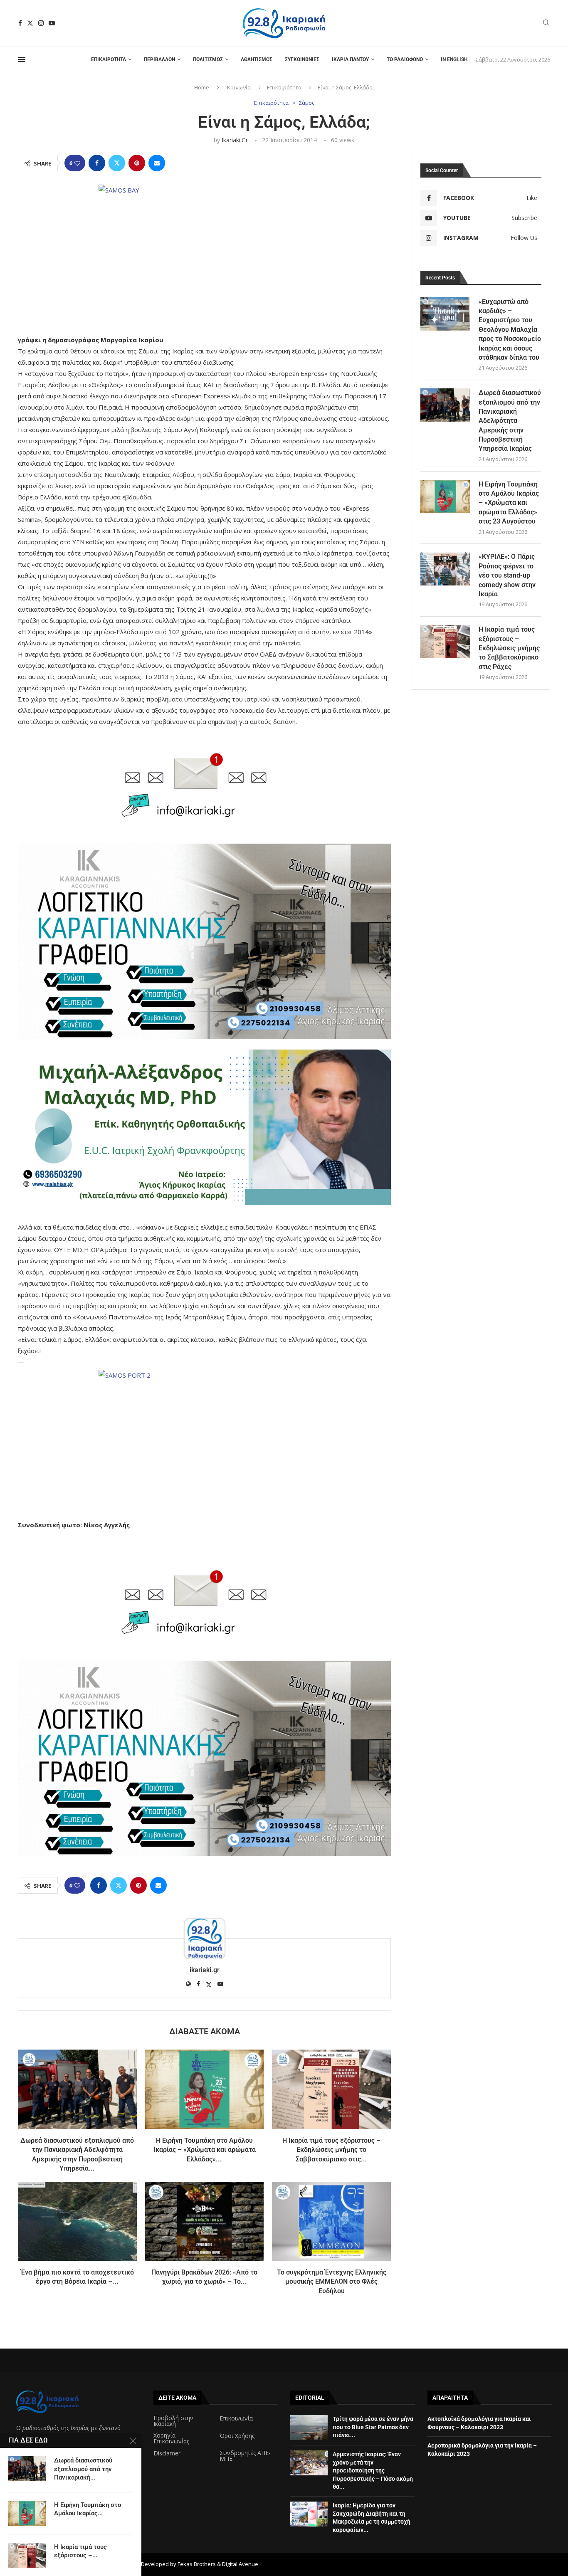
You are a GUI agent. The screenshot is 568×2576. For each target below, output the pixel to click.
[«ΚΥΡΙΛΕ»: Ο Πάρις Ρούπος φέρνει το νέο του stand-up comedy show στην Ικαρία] (445, 569)
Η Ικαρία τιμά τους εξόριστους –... (80, 2551)
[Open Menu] (22, 59)
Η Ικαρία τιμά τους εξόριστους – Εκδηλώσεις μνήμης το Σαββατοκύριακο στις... (331, 2150)
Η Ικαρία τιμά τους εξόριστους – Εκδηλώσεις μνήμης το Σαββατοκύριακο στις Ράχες (509, 648)
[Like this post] (77, 163)
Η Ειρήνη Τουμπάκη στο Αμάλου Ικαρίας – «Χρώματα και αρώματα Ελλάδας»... (205, 2150)
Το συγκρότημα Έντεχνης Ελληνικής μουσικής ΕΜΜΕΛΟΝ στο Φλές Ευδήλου (332, 2282)
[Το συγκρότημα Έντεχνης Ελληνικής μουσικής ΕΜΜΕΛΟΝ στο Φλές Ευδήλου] (331, 2221)
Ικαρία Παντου (350, 59)
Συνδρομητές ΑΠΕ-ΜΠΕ (245, 2456)
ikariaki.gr (235, 140)
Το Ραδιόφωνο (405, 59)
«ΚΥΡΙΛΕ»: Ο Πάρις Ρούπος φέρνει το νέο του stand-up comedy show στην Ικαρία (507, 575)
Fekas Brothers (197, 2564)
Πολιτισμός (208, 59)
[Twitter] (30, 23)
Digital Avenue (240, 2564)
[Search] (546, 23)
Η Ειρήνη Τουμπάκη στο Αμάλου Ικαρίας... (88, 2509)
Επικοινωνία (236, 2418)
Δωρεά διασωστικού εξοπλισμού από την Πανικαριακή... (83, 2469)
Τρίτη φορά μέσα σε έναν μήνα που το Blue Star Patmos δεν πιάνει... (373, 2427)
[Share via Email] (157, 163)
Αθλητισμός (257, 59)
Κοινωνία (239, 87)
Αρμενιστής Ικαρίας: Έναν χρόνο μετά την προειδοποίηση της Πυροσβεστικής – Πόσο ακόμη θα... (373, 2470)
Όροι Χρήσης (237, 2436)
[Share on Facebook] (97, 163)
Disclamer (167, 2453)
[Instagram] (41, 23)
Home (202, 87)
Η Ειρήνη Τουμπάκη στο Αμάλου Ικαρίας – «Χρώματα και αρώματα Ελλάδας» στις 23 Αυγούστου (509, 503)
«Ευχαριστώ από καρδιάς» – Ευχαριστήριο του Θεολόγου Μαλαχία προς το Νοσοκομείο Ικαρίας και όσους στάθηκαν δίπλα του (510, 330)
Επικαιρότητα (109, 59)
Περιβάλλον (159, 59)
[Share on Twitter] (117, 163)
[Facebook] (20, 23)
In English (454, 59)
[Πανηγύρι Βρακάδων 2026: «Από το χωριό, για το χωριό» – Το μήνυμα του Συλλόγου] (205, 2221)
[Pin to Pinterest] (137, 163)
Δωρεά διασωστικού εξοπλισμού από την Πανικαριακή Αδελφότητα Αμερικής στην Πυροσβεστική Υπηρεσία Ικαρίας (510, 421)
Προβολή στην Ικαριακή (173, 2421)
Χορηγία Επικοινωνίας (171, 2438)
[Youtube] (52, 23)
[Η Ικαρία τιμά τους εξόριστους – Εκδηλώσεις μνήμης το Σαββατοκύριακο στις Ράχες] (331, 2089)
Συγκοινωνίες (302, 59)
